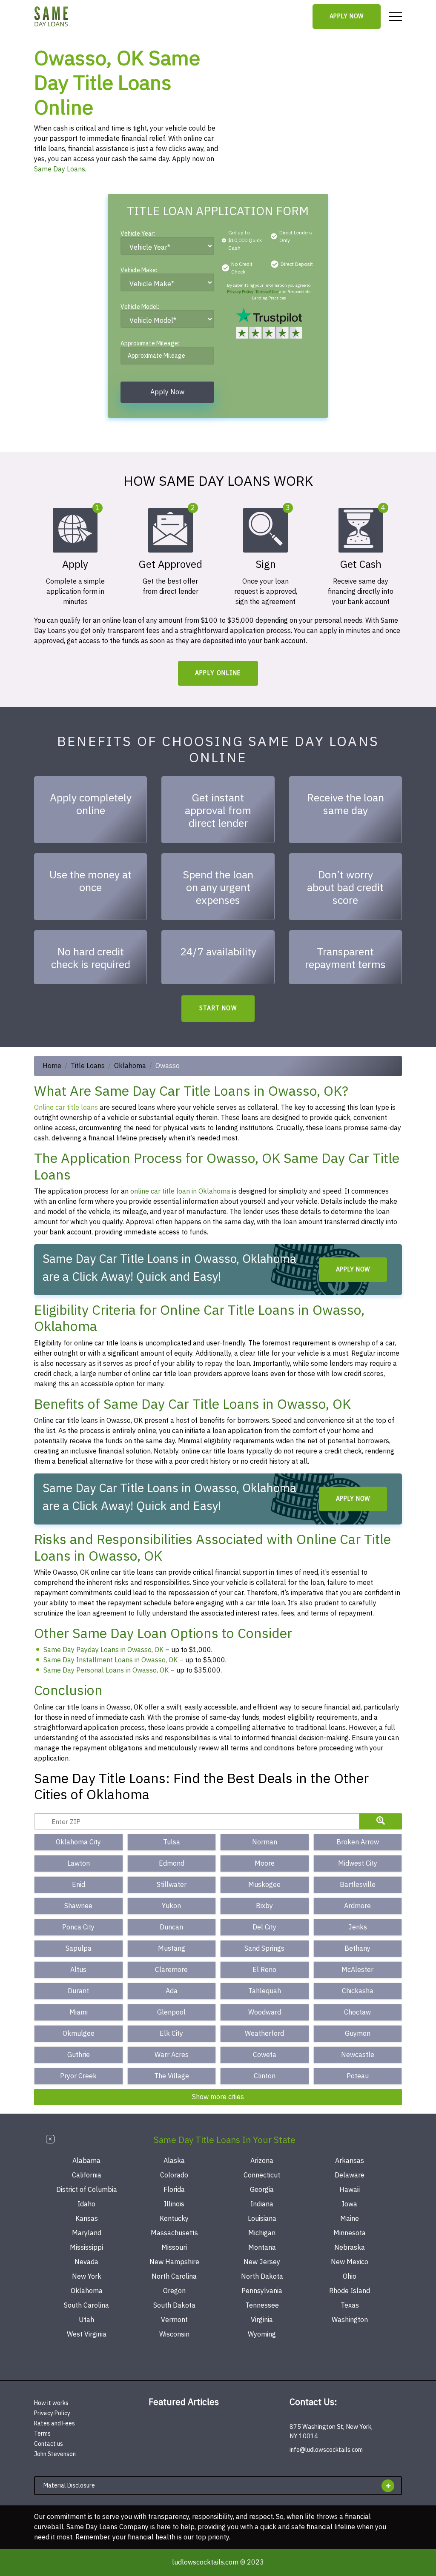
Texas (350, 2305)
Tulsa (172, 1842)
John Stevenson (55, 2454)
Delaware (350, 2175)
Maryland (87, 2233)
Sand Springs (264, 1949)
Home (52, 1066)
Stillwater (172, 1885)
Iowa (350, 2204)
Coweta (265, 2055)
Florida (174, 2190)
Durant (78, 1991)
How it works (51, 2403)
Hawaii (350, 2190)
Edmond (172, 1864)
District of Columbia (87, 2190)
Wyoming (262, 2334)
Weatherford (264, 2034)
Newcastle (358, 2055)
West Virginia (87, 2334)
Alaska (174, 2161)
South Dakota (174, 2305)
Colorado (174, 2175)
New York (87, 2277)
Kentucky (174, 2219)
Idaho (86, 2204)
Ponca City (78, 1927)
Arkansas (350, 2161)
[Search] (381, 1821)
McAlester (357, 1970)
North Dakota (262, 2277)
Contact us (49, 2444)
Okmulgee (79, 2034)
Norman (265, 1842)
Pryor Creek (78, 2076)
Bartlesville (358, 1885)
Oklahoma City (78, 1842)
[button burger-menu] (396, 17)
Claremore (171, 1970)
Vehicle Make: (139, 271)
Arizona (262, 2161)
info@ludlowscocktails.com (326, 2450)
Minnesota (350, 2233)
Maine (350, 2219)
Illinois (174, 2204)
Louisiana (262, 2219)
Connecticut (262, 2175)
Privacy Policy (240, 292)
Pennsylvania (262, 2291)
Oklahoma (130, 1066)
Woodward (265, 2012)
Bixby (264, 1906)
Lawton (79, 1864)
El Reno (264, 1970)
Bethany (357, 1949)
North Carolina (174, 2277)
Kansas (87, 2219)
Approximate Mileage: (150, 344)
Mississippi (86, 2248)
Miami (79, 2012)
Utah (86, 2320)
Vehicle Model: (140, 308)
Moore (265, 1864)
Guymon (358, 2034)
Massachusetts (174, 2233)
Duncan (171, 1927)
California (87, 2175)
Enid (79, 1885)
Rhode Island (350, 2291)
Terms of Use (267, 292)
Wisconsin (174, 2334)
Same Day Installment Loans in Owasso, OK (110, 1660)
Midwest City (358, 1864)
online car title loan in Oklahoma (180, 1191)
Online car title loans (66, 1108)
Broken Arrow (358, 1842)
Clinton (265, 2076)
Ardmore (357, 1906)
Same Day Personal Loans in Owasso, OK (106, 1670)
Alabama (86, 2161)
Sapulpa (79, 1949)
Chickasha (358, 1991)
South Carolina (86, 2305)
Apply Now (347, 16)
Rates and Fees (54, 2424)
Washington (350, 2320)
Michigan (262, 2233)
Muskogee (264, 1885)
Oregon (174, 2291)
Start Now (218, 1008)
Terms (42, 2434)
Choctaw (357, 2012)
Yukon (171, 1906)
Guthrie (79, 2055)
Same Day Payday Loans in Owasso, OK (103, 1650)
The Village (172, 2076)
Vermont (174, 2320)
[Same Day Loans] (52, 17)
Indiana (262, 2204)
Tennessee (262, 2305)
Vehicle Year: (138, 235)
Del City (264, 1927)
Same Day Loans (60, 169)
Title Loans (88, 1066)
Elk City (171, 2034)
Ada (172, 1991)
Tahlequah (265, 1991)
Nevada (86, 2262)
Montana (262, 2248)
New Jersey (262, 2262)
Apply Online (218, 673)
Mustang (172, 1949)
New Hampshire (174, 2262)
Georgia (262, 2190)
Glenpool (171, 2012)
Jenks (358, 1927)
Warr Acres (172, 2055)
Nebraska (350, 2248)
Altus (78, 1970)
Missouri (174, 2248)
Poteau (358, 2076)
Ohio (350, 2277)
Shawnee (78, 1906)
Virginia (262, 2320)
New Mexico (350, 2262)
